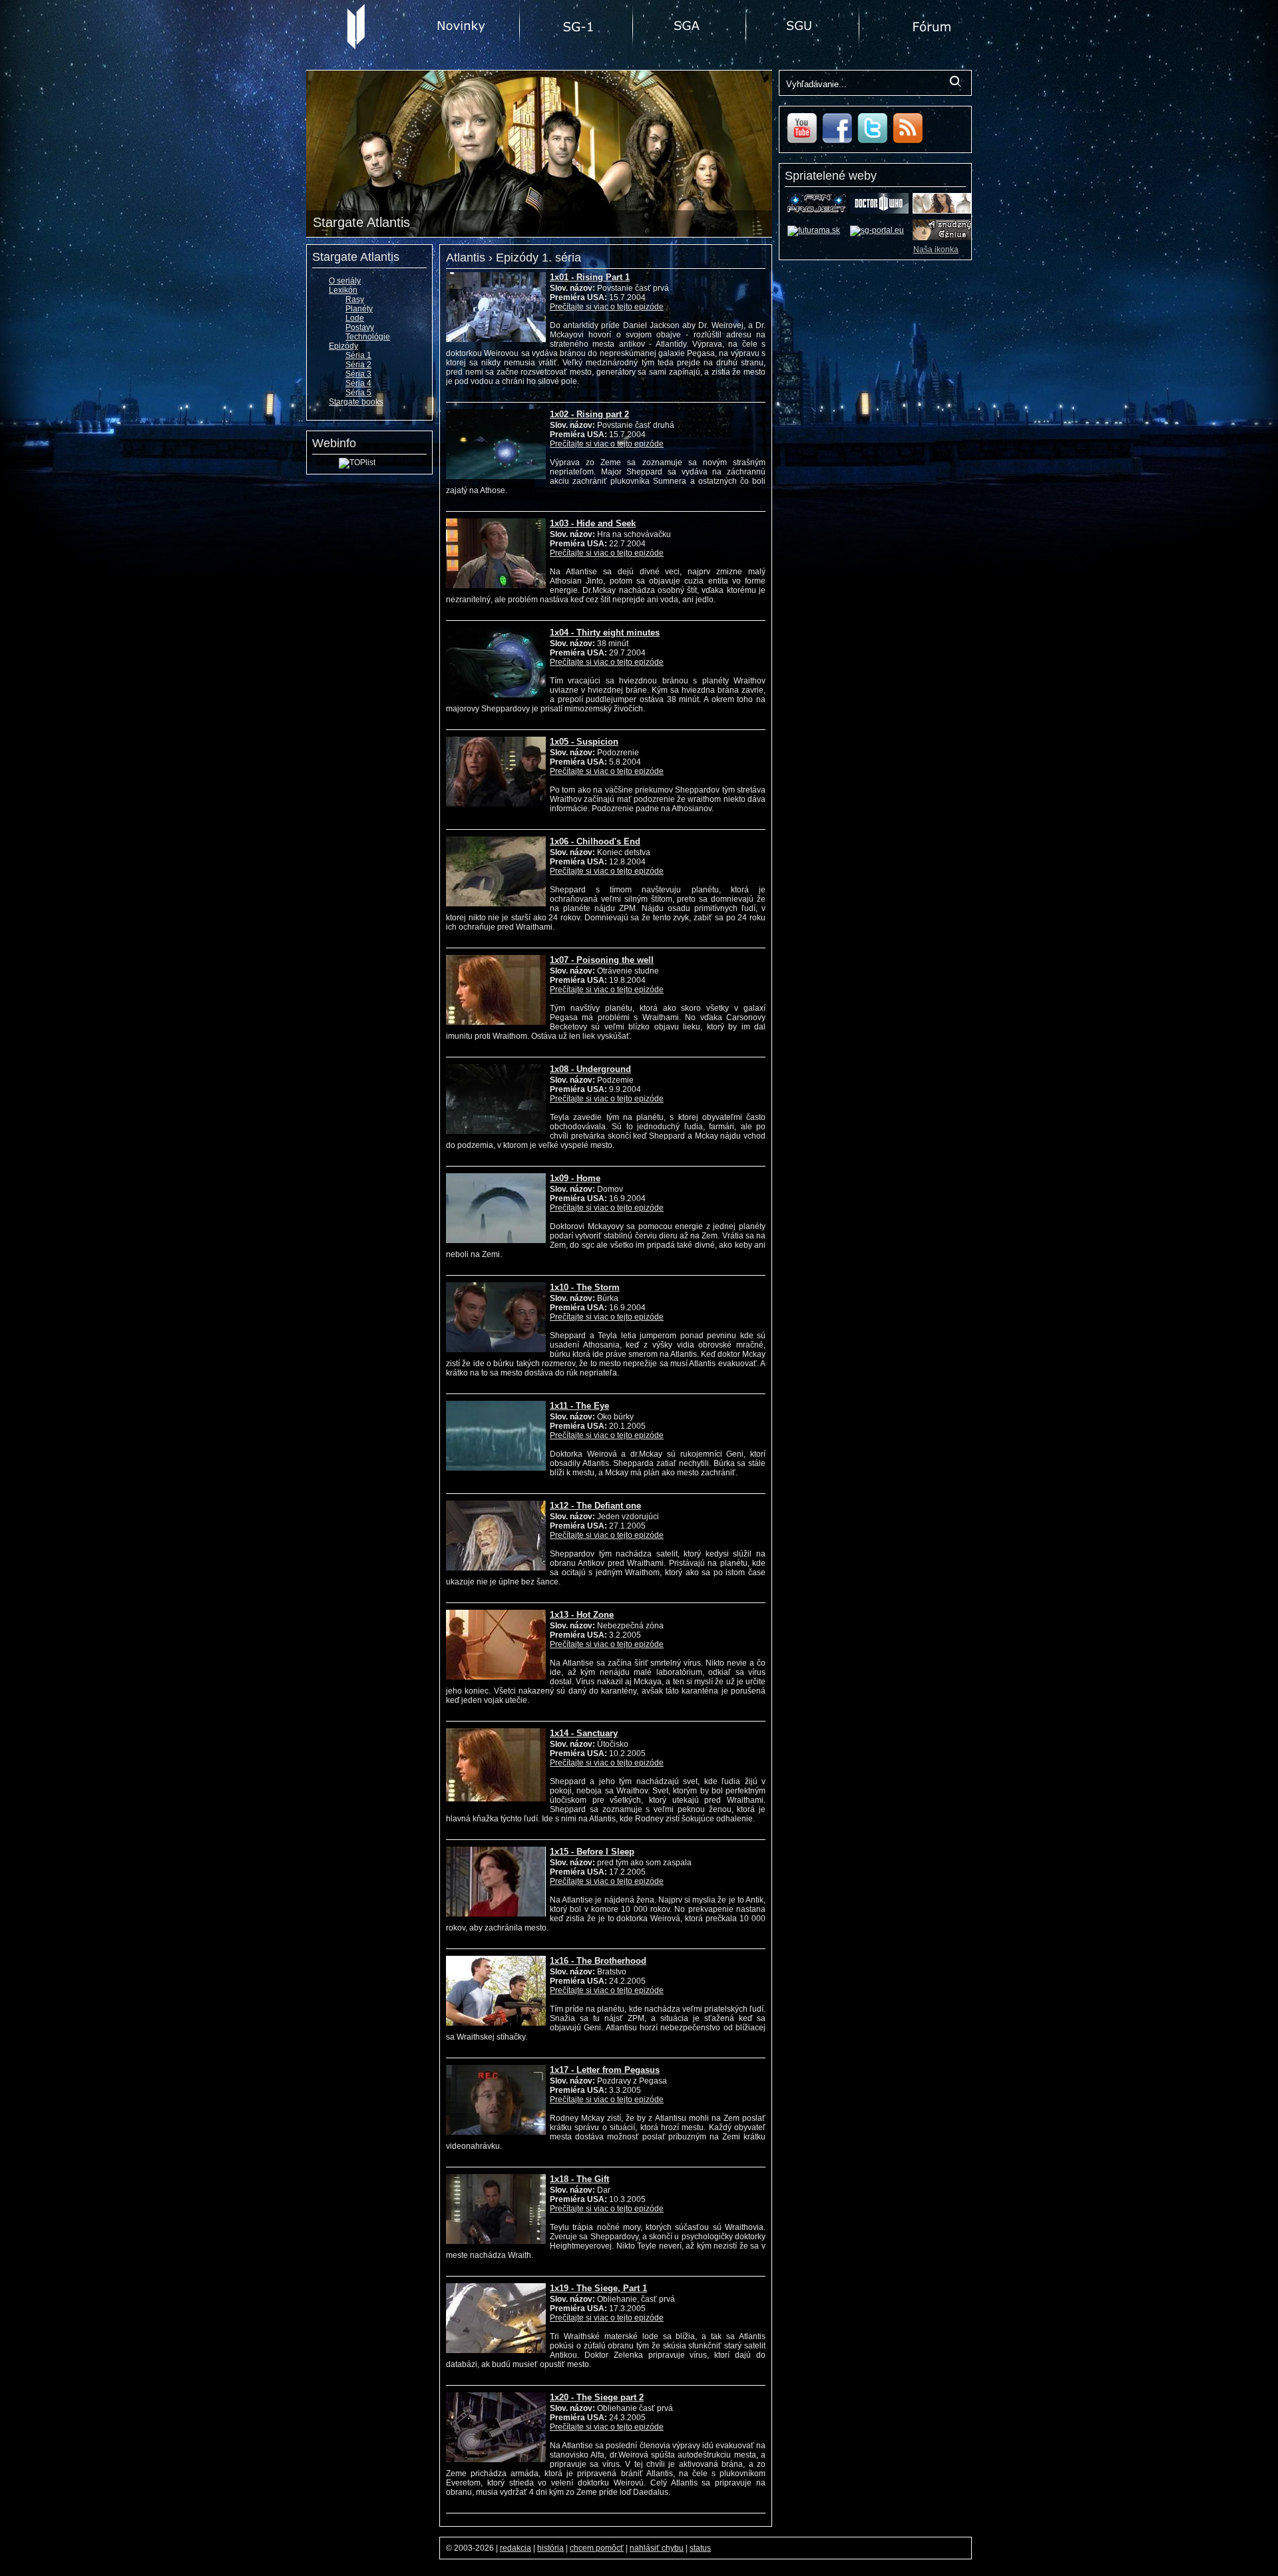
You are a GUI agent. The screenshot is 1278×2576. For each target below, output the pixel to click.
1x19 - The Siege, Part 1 (598, 2288)
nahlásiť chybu (657, 2548)
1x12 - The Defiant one (595, 1506)
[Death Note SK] (942, 238)
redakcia (516, 2548)
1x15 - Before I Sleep (592, 1852)
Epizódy (343, 346)
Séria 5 (358, 393)
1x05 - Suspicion (584, 742)
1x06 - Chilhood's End (595, 841)
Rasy (355, 299)
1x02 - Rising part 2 (589, 414)
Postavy (360, 327)
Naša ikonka (936, 250)
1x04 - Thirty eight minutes (605, 633)
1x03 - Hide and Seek (593, 523)
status (700, 2548)
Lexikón (343, 290)
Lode (355, 318)
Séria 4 (358, 383)
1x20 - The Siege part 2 (597, 2397)
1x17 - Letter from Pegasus (605, 2070)
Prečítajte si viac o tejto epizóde (607, 307)
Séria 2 (358, 365)
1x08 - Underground (590, 1069)
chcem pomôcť (597, 2548)
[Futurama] (814, 230)
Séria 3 (358, 374)
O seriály (345, 281)
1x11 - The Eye (579, 1406)
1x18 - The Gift (579, 2179)
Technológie (368, 337)
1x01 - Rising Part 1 (590, 277)
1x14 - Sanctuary (584, 1733)
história (550, 2548)
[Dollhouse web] (942, 211)
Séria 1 (358, 355)
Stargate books (356, 402)
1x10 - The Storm (585, 1287)
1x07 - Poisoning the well (602, 960)
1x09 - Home (575, 1178)
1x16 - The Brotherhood (598, 1961)
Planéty (359, 309)
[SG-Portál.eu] (877, 230)
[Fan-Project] (817, 211)
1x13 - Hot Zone (582, 1615)
